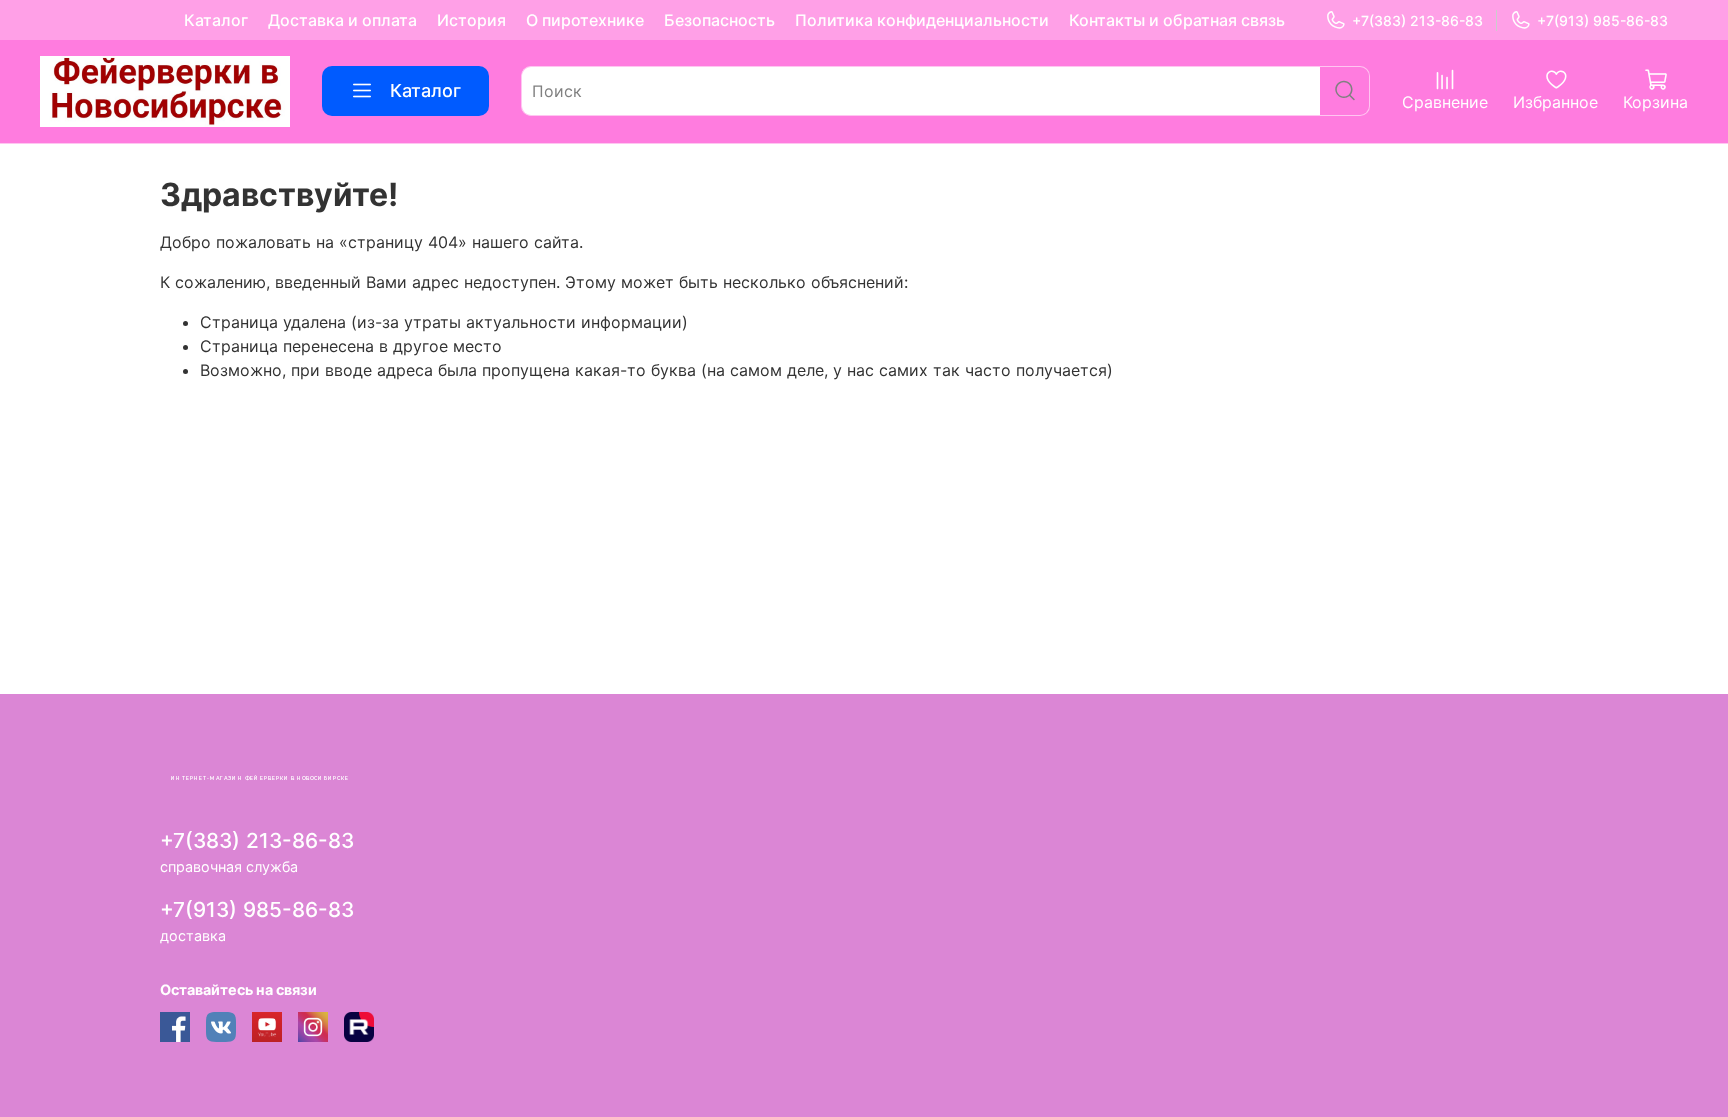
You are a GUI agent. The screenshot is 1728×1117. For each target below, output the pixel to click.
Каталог (216, 20)
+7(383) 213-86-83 (1417, 20)
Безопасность (719, 20)
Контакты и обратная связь (1177, 20)
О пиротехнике (585, 20)
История (471, 20)
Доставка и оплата (342, 20)
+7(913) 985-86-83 (1602, 20)
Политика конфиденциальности (922, 20)
